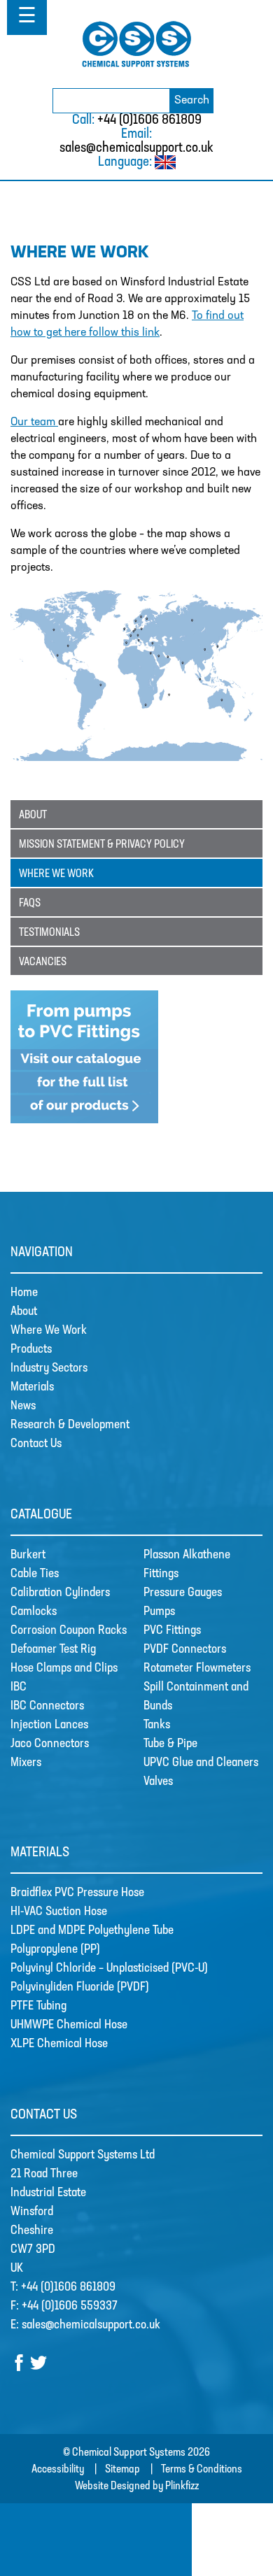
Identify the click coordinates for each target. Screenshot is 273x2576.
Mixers (26, 1763)
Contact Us (36, 1444)
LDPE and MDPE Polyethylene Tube (92, 1931)
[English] (165, 166)
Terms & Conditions (202, 2470)
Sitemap (122, 2470)
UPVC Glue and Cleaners (201, 1763)
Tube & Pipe (170, 1744)
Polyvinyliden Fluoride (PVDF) (80, 1988)
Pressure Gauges (183, 1593)
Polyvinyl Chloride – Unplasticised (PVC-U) (109, 1969)
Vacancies (43, 962)
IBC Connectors (47, 1707)
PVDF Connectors (185, 1650)
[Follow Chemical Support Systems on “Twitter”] (38, 2368)
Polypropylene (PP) (55, 1950)
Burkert (28, 1556)
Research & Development (70, 1425)
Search (192, 101)
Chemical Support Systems (136, 44)
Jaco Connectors (50, 1744)
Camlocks (34, 1612)
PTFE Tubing (38, 2007)
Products (31, 1350)
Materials (32, 1388)
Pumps (159, 1612)
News (23, 1407)
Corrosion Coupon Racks (69, 1631)
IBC (19, 1688)
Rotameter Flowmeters (197, 1669)
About (33, 816)
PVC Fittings (172, 1631)
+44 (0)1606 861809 (149, 120)
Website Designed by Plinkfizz (137, 2486)
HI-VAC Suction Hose (59, 1912)
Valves (158, 1782)
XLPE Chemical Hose (59, 2044)
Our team (34, 422)
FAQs (30, 904)
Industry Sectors (49, 1369)
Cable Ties (35, 1574)
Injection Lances (49, 1725)
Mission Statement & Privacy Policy (102, 845)
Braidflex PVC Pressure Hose (77, 1893)
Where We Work (56, 874)
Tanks (157, 1725)
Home (24, 1293)
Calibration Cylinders (60, 1593)
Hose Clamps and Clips (64, 1669)
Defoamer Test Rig (53, 1650)
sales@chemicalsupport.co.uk (136, 148)
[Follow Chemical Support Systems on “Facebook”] (20, 2368)
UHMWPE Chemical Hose (69, 2026)
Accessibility (58, 2470)
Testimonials (49, 933)
